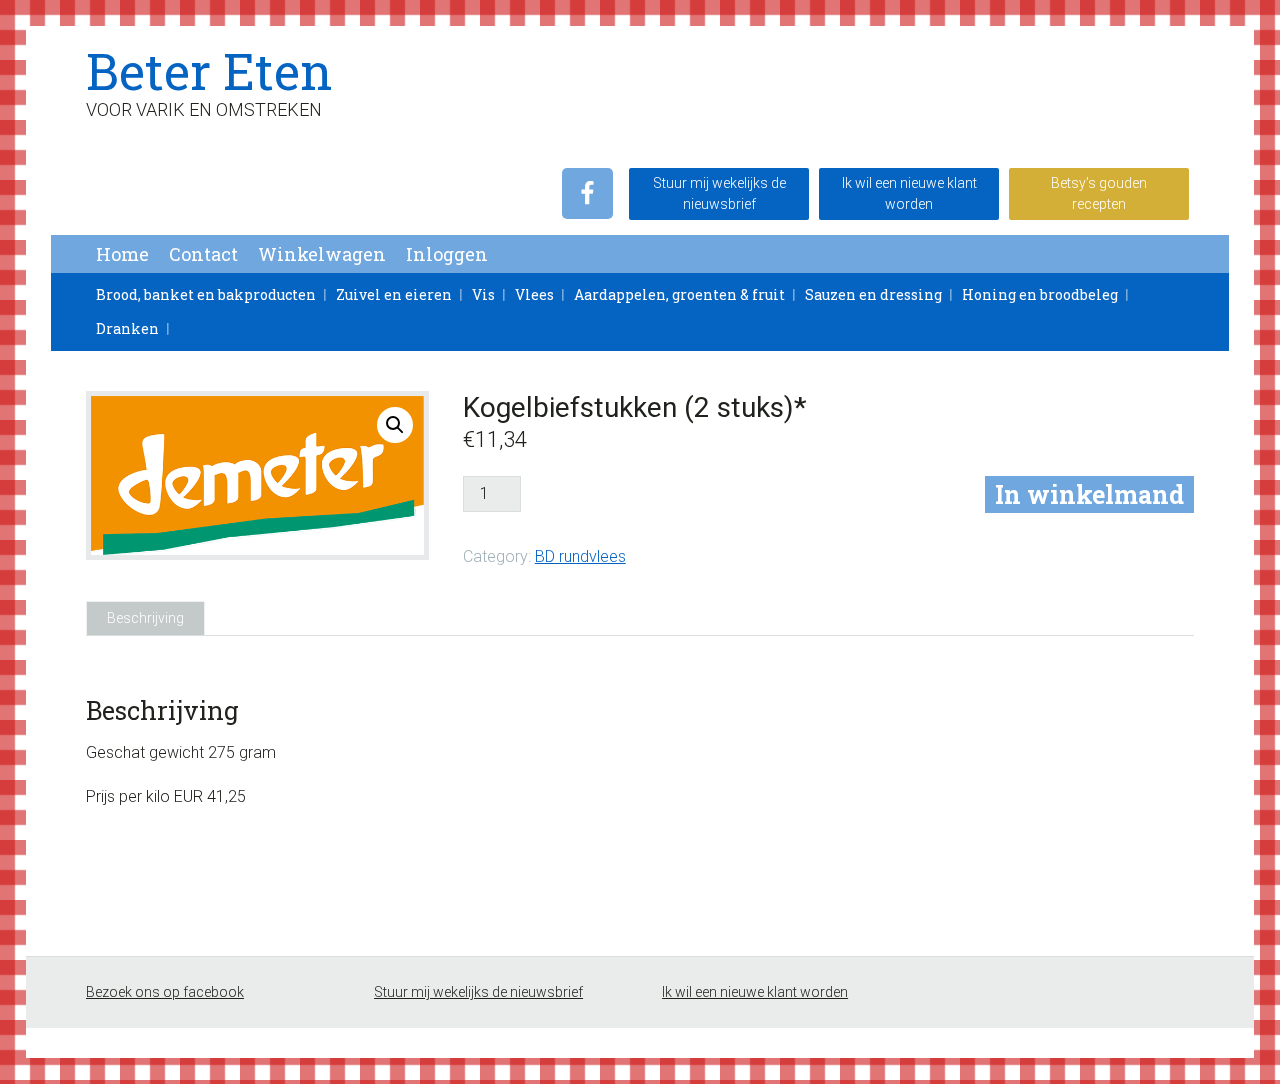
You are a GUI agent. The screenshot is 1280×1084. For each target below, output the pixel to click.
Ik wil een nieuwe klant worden (909, 193)
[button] (395, 425)
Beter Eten (209, 71)
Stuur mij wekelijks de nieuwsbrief (719, 193)
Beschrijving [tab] (145, 618)
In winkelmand (1089, 494)
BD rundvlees (580, 556)
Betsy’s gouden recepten (1099, 193)
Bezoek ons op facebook (165, 992)
